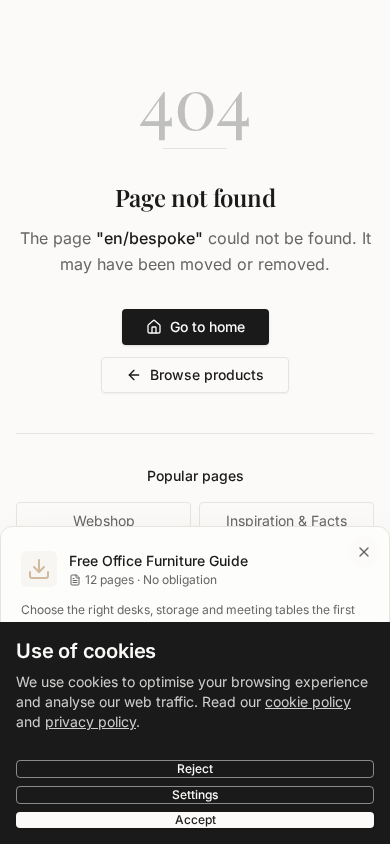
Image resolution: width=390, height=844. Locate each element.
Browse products (207, 374)
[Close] (364, 552)
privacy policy (90, 721)
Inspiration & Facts (286, 520)
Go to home (207, 326)
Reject (195, 768)
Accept (195, 819)
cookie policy (308, 701)
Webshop (104, 520)
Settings (195, 794)
